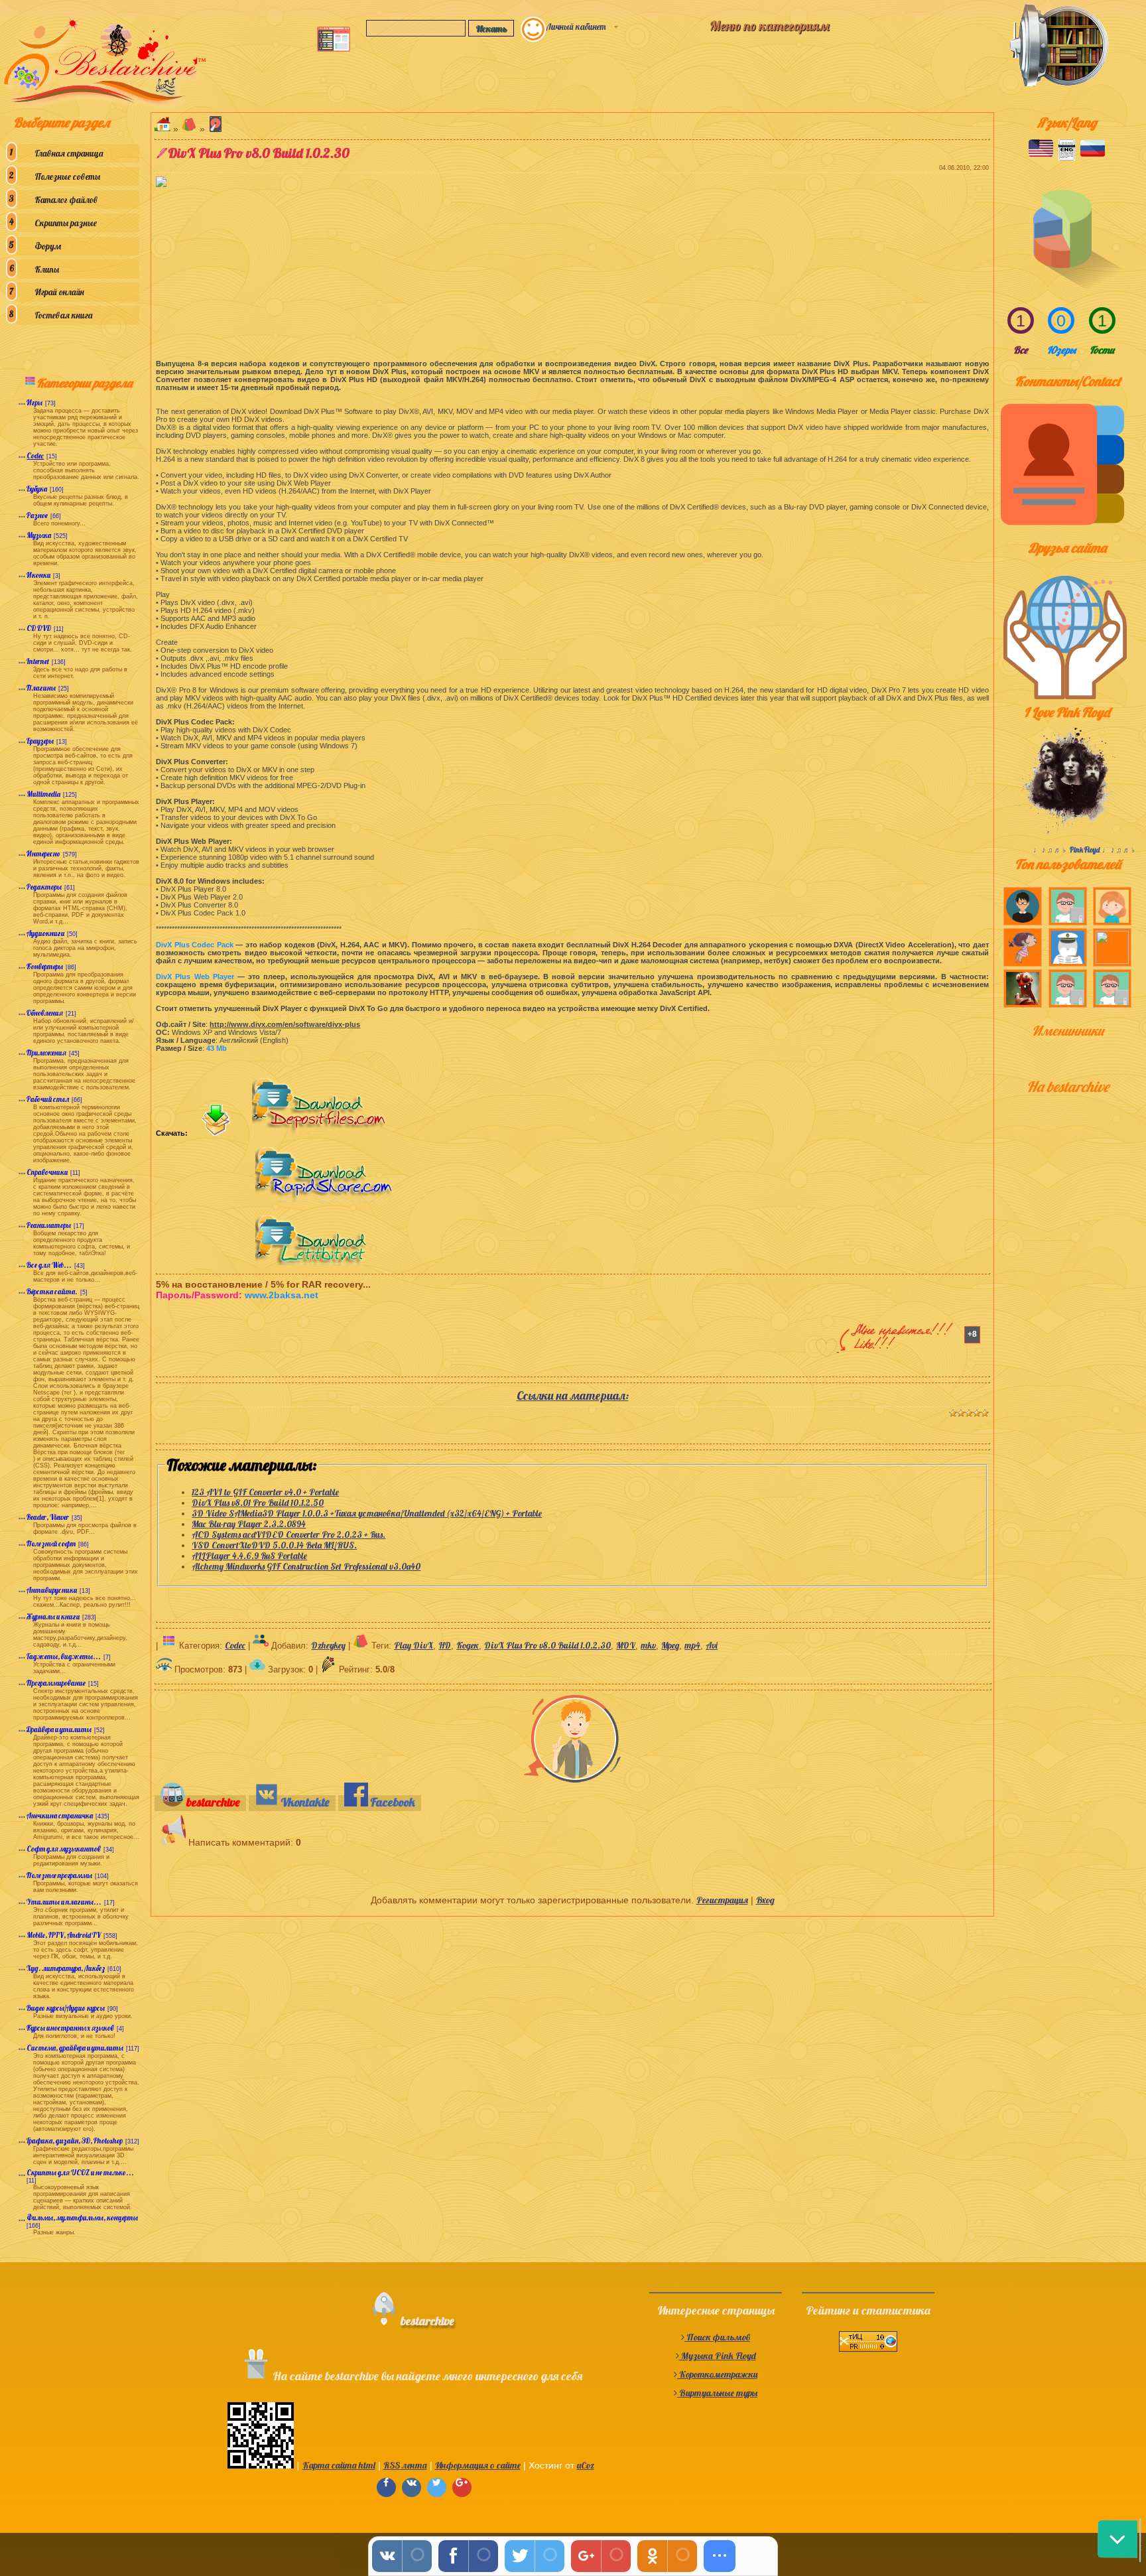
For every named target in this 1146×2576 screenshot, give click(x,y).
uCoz (586, 2465)
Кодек (468, 1645)
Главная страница (69, 153)
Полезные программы (59, 1875)
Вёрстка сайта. (52, 1292)
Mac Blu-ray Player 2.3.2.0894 (249, 1524)
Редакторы (44, 887)
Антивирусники (52, 1590)
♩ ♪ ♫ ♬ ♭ (1051, 850)
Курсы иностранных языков (70, 2028)
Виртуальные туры (717, 2393)
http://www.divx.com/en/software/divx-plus (285, 1024)
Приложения (46, 1053)
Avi (712, 1645)
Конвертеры (45, 967)
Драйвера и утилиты (59, 1729)
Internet (38, 661)
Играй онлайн (59, 292)
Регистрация (722, 1900)
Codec (35, 456)
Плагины (41, 688)
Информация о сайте (478, 2465)
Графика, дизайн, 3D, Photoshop (75, 2141)
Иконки (38, 575)
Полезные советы (67, 176)
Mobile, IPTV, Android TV (64, 1935)
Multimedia (43, 794)
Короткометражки (717, 2374)
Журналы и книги (53, 1617)
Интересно (43, 854)
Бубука (37, 489)
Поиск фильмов (717, 2337)
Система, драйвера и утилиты (75, 2048)
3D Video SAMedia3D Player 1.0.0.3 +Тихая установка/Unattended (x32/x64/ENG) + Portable (367, 1513)
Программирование (56, 1683)
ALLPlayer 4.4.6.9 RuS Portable (249, 1556)
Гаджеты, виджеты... (64, 1657)
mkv (648, 1645)
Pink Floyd (1085, 850)
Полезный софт (51, 1544)
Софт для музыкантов (64, 1849)
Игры (34, 403)
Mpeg (670, 1645)
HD (445, 1645)
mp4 (692, 1645)
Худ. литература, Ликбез (66, 1968)
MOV (626, 1645)
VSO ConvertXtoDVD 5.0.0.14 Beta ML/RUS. (274, 1545)
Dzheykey (328, 1645)
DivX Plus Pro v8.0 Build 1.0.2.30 (547, 1645)
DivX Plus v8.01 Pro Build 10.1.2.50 (258, 1503)
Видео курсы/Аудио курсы (66, 2008)
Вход (765, 1900)
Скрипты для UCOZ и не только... (80, 2173)
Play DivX (414, 1645)
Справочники (47, 1172)
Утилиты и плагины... (64, 1902)
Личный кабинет (576, 27)
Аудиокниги (45, 933)
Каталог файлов (66, 200)
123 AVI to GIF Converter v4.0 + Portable (265, 1492)
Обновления (45, 1013)
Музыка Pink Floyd (718, 2356)
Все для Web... (49, 1265)
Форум (48, 246)
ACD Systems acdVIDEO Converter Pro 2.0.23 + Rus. (288, 1534)
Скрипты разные (66, 223)
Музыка (39, 535)
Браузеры (40, 741)
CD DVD (39, 628)
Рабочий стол (48, 1099)
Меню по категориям (769, 26)
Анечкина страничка (60, 1816)
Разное (37, 515)
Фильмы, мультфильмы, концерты (82, 2218)
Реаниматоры (49, 1225)
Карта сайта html (339, 2465)
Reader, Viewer (48, 1517)
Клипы (47, 269)
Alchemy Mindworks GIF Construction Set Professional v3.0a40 (306, 1566)
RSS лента (405, 2465)
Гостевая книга (63, 315)
